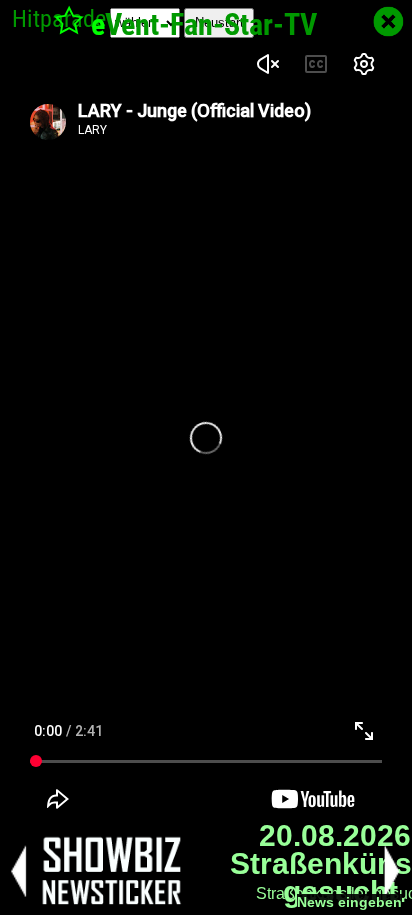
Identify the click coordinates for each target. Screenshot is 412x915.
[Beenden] (388, 21)
